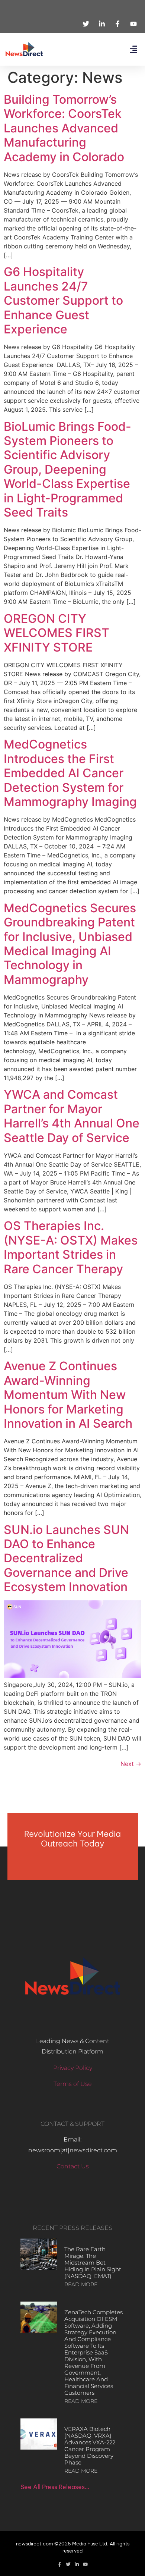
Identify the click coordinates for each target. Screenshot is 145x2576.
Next (131, 1764)
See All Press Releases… (55, 2487)
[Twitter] (68, 2564)
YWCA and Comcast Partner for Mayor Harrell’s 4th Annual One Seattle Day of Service (72, 1116)
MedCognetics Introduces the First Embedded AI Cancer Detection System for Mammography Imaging (70, 773)
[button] (133, 49)
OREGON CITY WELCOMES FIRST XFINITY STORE (57, 633)
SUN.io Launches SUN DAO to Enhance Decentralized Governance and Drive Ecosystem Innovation (66, 1558)
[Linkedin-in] (77, 2564)
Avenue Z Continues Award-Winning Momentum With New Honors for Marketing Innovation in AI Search (68, 1395)
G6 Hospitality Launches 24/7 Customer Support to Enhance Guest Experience (63, 300)
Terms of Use (73, 2084)
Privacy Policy (73, 2068)
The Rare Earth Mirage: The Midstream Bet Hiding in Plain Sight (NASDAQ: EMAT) (93, 2263)
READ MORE (81, 2284)
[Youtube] (85, 2564)
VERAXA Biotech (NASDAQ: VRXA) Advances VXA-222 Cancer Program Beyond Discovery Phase (90, 2446)
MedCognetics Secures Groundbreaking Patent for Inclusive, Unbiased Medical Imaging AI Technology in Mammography (70, 944)
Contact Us (73, 2166)
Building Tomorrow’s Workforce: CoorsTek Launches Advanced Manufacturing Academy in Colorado (64, 128)
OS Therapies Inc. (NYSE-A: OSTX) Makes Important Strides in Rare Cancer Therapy (71, 1247)
